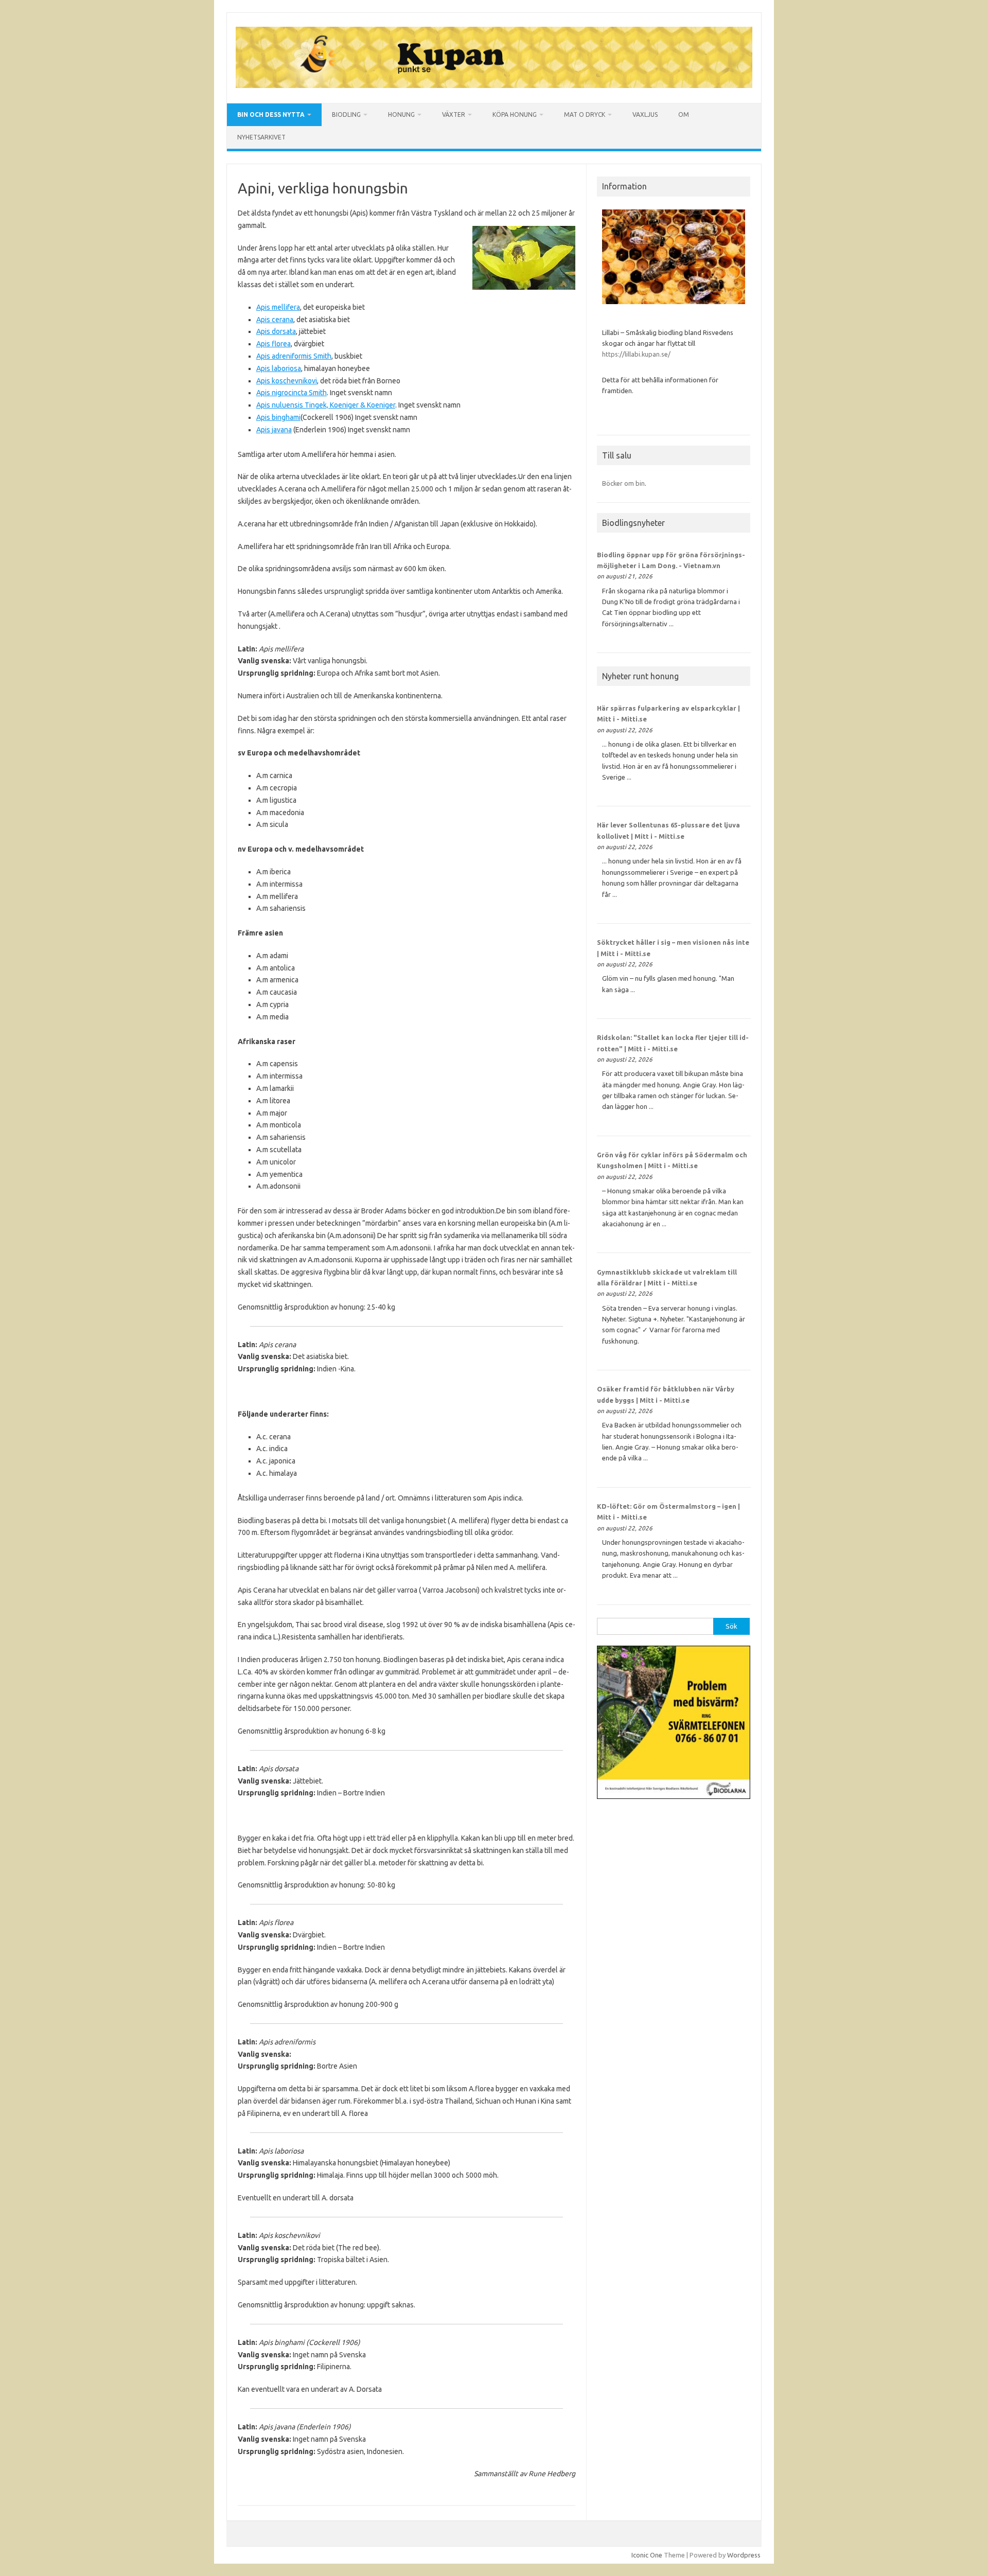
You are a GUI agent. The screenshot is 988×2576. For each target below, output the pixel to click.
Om (684, 114)
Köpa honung (515, 114)
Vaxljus (645, 114)
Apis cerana (275, 320)
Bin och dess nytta (271, 114)
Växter (454, 114)
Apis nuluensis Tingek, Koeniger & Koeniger (326, 405)
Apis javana (274, 430)
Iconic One (647, 2555)
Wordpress (744, 2555)
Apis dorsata (276, 331)
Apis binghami (278, 417)
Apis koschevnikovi (287, 381)
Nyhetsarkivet (261, 137)
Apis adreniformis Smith (294, 356)
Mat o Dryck (585, 114)
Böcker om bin (623, 483)
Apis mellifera (278, 307)
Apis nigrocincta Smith (292, 393)
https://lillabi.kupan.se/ (637, 354)
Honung (401, 114)
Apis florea (274, 344)
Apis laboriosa (279, 368)
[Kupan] (494, 85)
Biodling (346, 114)
